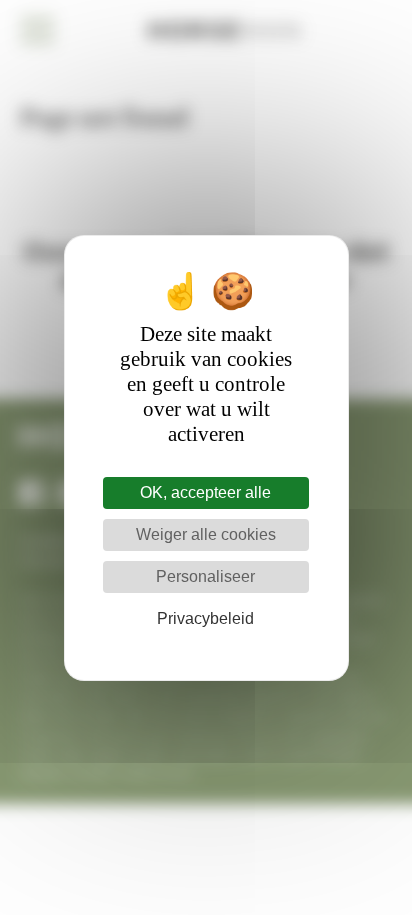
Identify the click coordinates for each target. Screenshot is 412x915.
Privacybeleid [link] (205, 618)
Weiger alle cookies (206, 534)
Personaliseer (205, 576)
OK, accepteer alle (205, 492)
